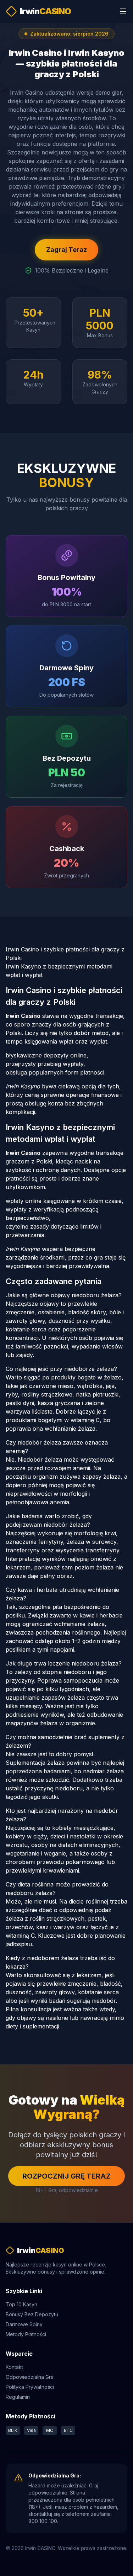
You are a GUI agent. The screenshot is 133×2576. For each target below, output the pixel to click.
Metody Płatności (26, 2334)
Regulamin (18, 2397)
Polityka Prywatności (30, 2387)
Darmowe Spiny (24, 2324)
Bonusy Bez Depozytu (32, 2314)
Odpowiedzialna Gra (30, 2377)
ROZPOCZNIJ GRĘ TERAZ (66, 2176)
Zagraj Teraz (66, 250)
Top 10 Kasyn (21, 2304)
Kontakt (14, 2367)
